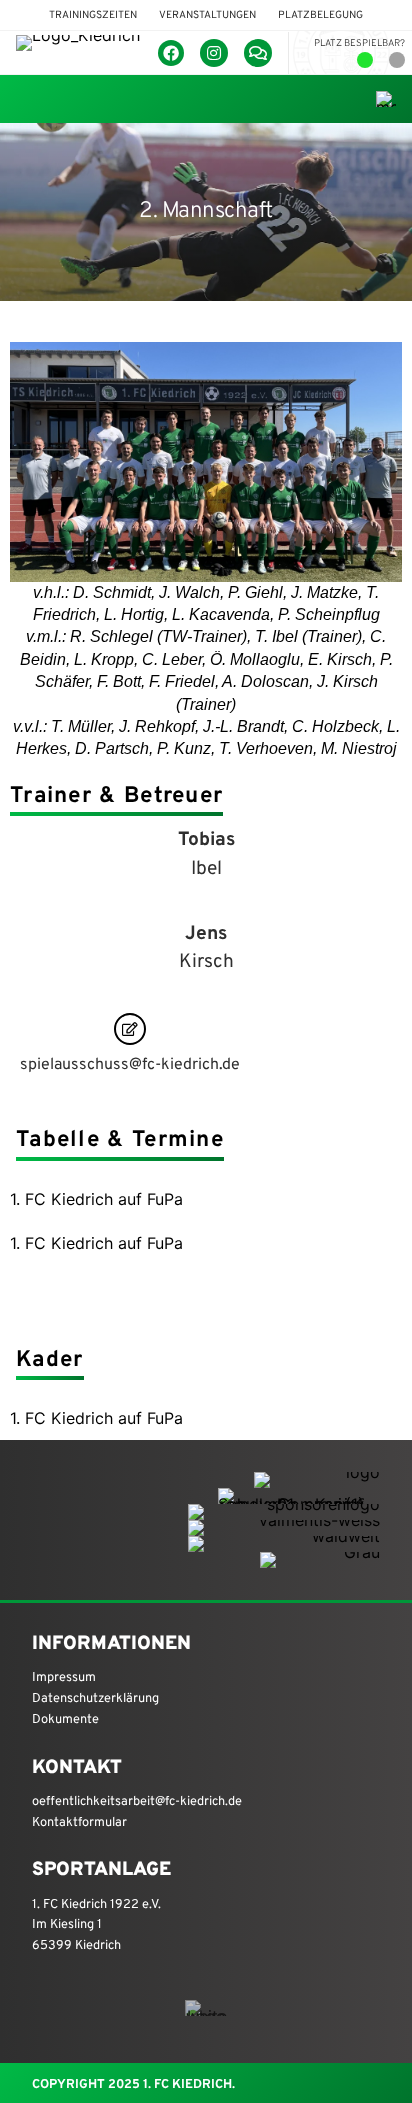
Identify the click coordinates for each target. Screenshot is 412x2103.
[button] (93, 15)
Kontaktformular (79, 1823)
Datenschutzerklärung (95, 1699)
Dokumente (65, 1720)
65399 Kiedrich (76, 1946)
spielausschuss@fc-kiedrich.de (130, 1065)
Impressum (64, 1678)
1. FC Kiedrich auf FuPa (96, 1199)
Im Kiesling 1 (67, 1925)
